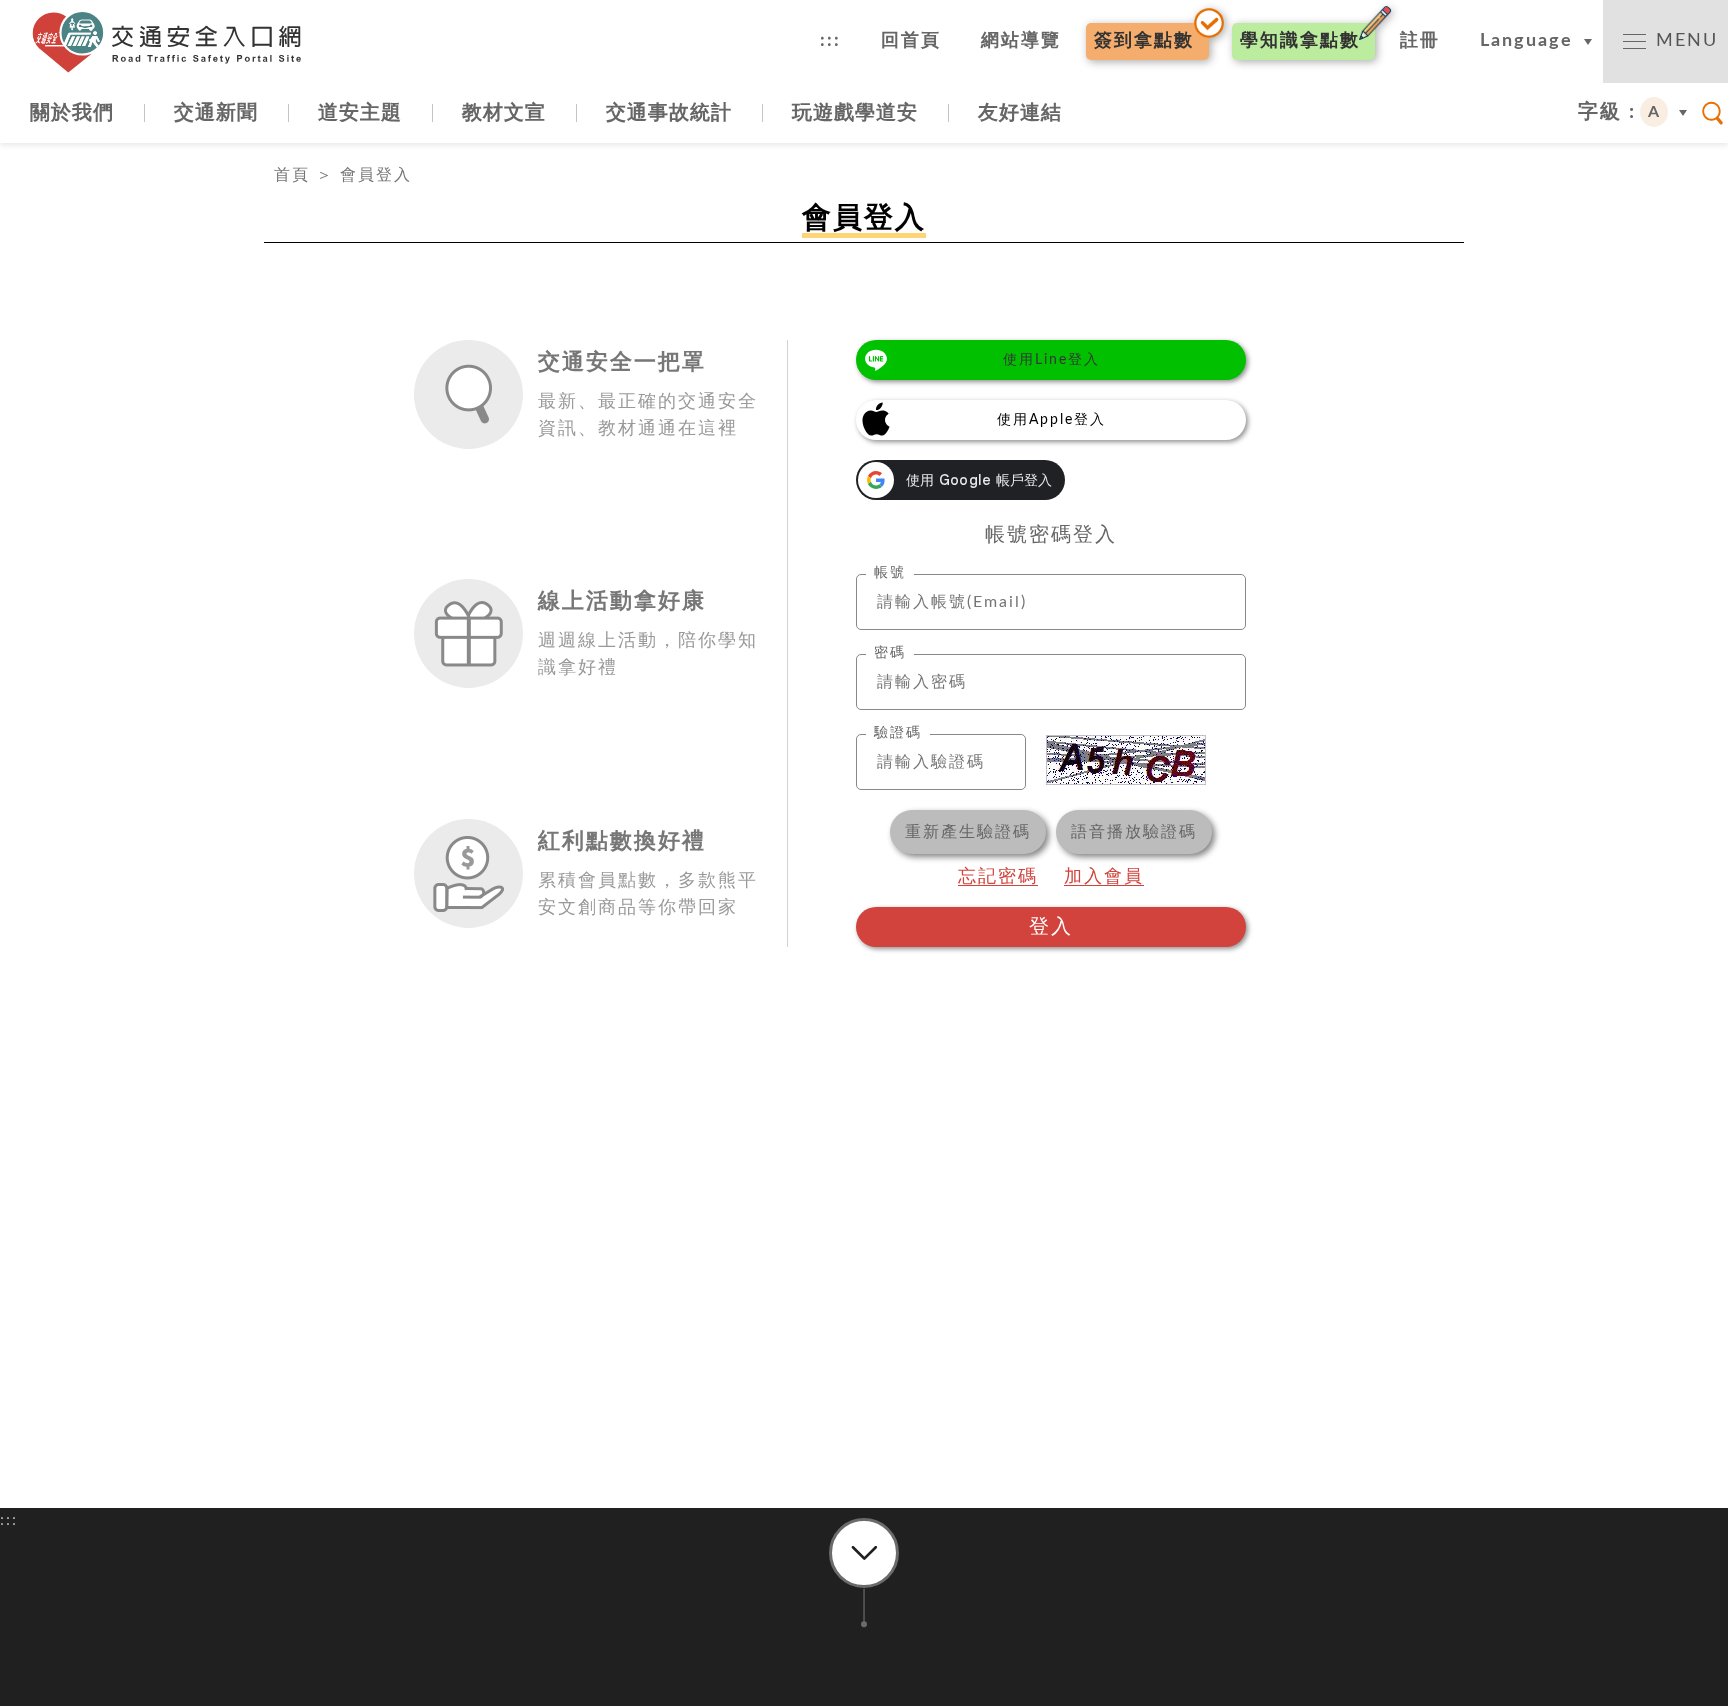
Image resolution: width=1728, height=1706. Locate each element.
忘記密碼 (998, 877)
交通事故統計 (669, 113)
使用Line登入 (1051, 360)
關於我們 (72, 113)
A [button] (1654, 112)
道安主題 (360, 113)
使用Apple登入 (1051, 420)
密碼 (890, 653)
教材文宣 (504, 113)
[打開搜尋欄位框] (1713, 113)
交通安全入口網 (175, 42)
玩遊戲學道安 (855, 113)
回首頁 (911, 41)
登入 (1051, 927)
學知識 (1300, 41)
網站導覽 (1021, 41)
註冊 (1420, 41)
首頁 (292, 175)
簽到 (1144, 41)
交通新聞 (216, 113)
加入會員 (1104, 877)
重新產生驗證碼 (968, 832)
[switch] (1665, 41)
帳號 (890, 573)
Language (1526, 41)
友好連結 (1020, 113)
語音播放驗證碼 (1134, 832)
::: (830, 41)
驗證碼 (898, 733)
